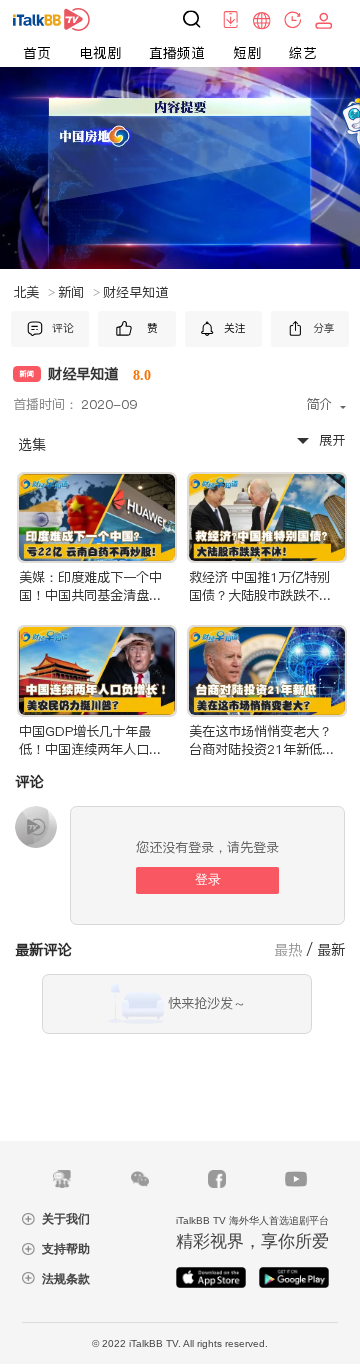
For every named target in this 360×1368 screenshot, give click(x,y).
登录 (208, 879)
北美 (34, 292)
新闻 (79, 292)
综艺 (303, 53)
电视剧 (100, 53)
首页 (37, 53)
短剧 (247, 53)
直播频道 (177, 53)
